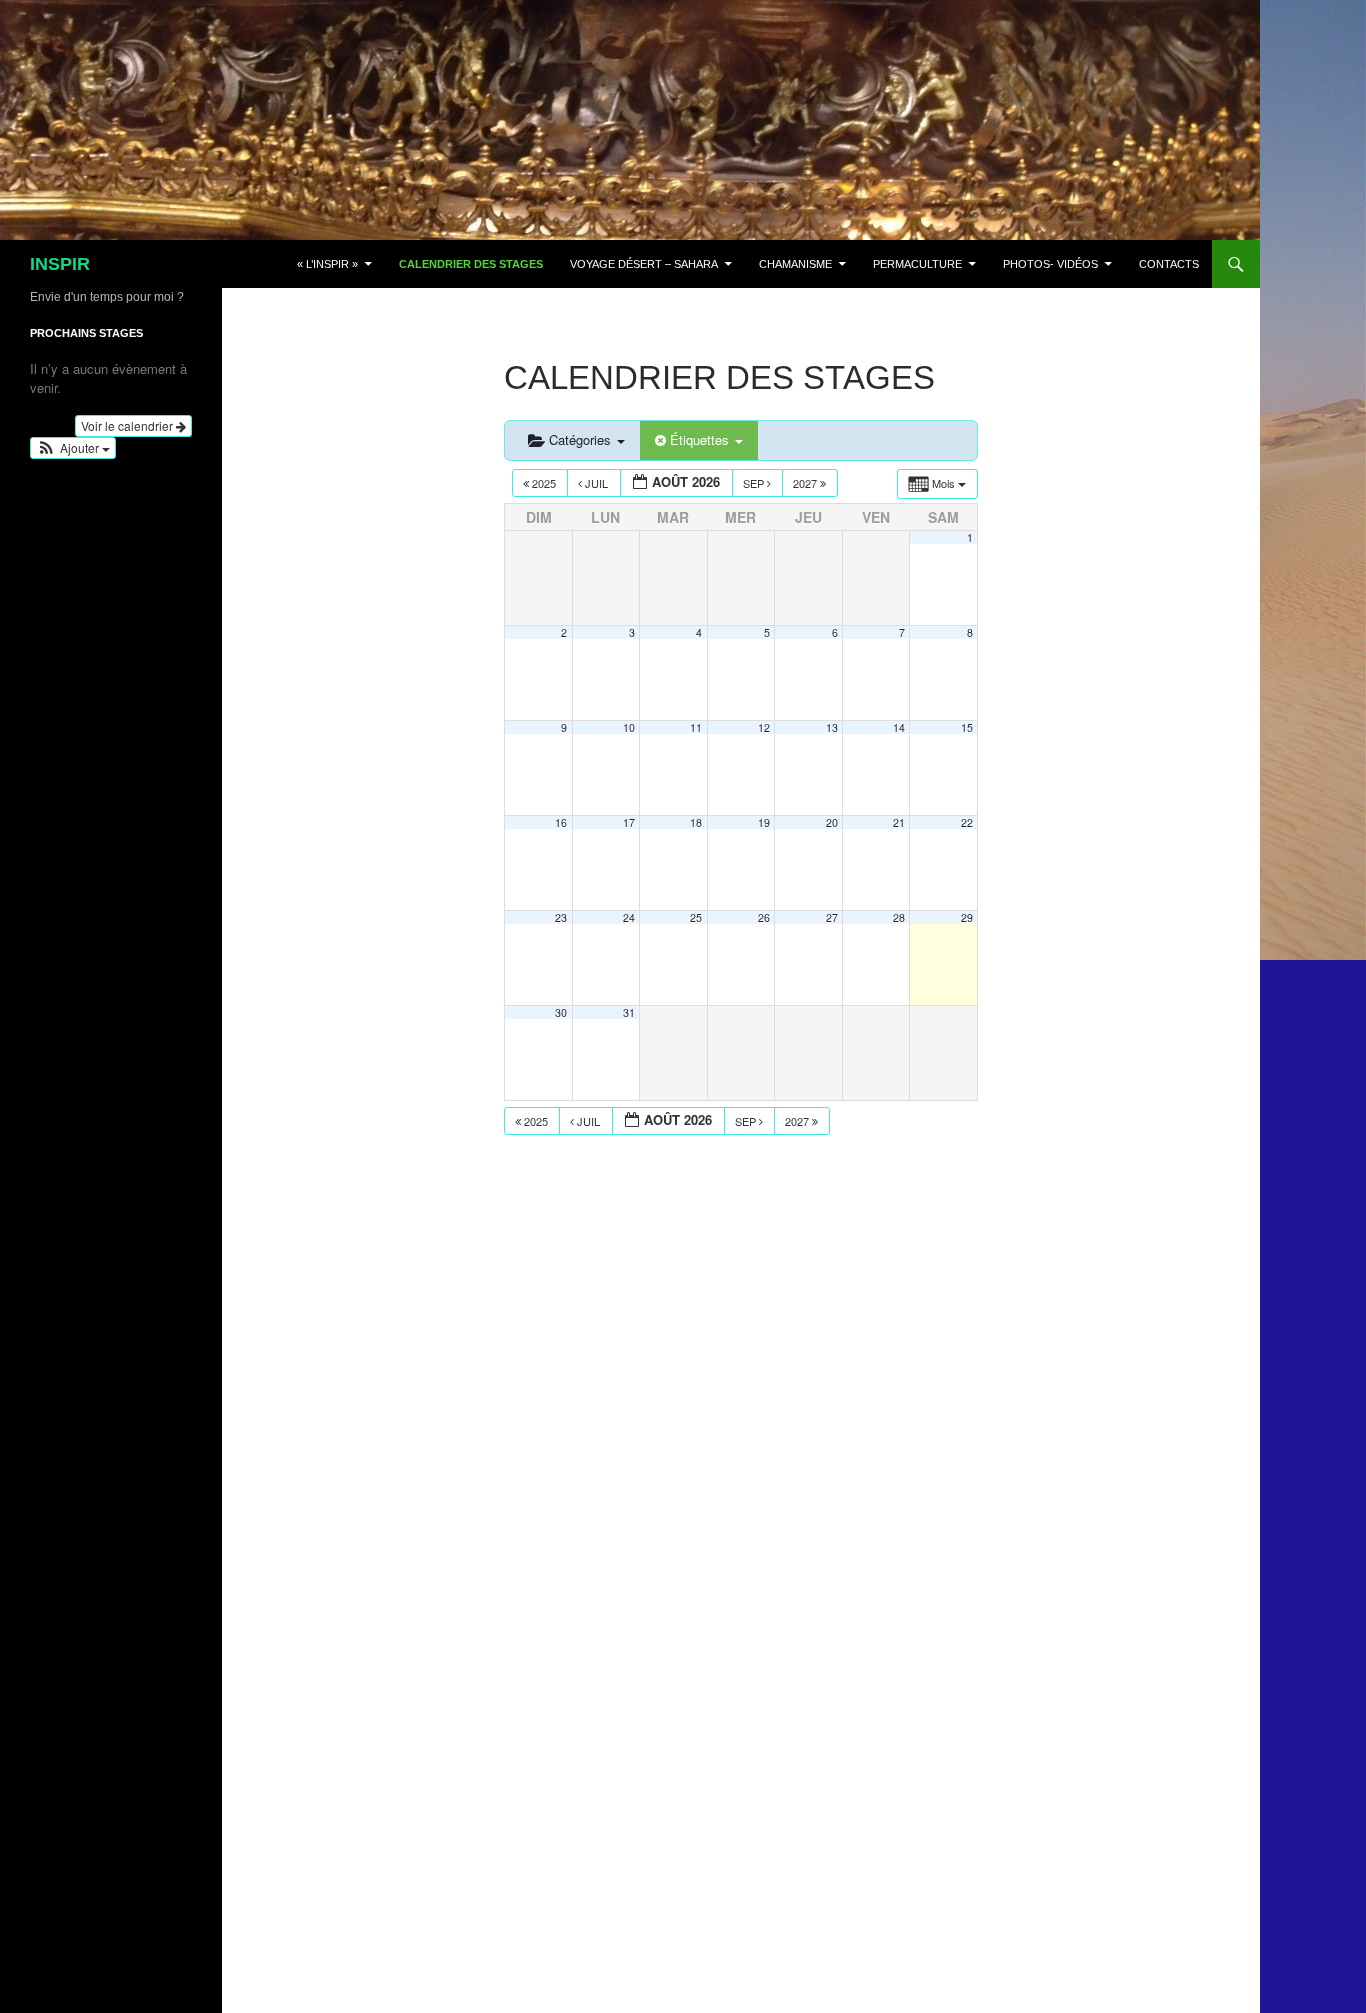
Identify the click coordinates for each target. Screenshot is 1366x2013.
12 (764, 727)
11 (696, 727)
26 (764, 917)
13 (832, 727)
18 (696, 822)
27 (832, 917)
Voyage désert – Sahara (644, 264)
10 (629, 727)
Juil (596, 483)
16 (561, 822)
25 (696, 917)
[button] (73, 448)
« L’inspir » (327, 264)
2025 (544, 483)
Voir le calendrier (128, 425)
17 (629, 822)
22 (967, 822)
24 (629, 917)
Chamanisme (795, 264)
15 (967, 727)
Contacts (1169, 264)
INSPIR (60, 264)
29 (967, 917)
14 (899, 727)
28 (899, 917)
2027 (806, 483)
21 (899, 822)
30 (561, 1012)
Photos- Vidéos (1050, 264)
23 (561, 917)
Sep (755, 483)
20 (832, 822)
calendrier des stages (471, 264)
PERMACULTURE (917, 264)
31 (629, 1012)
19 (764, 822)
